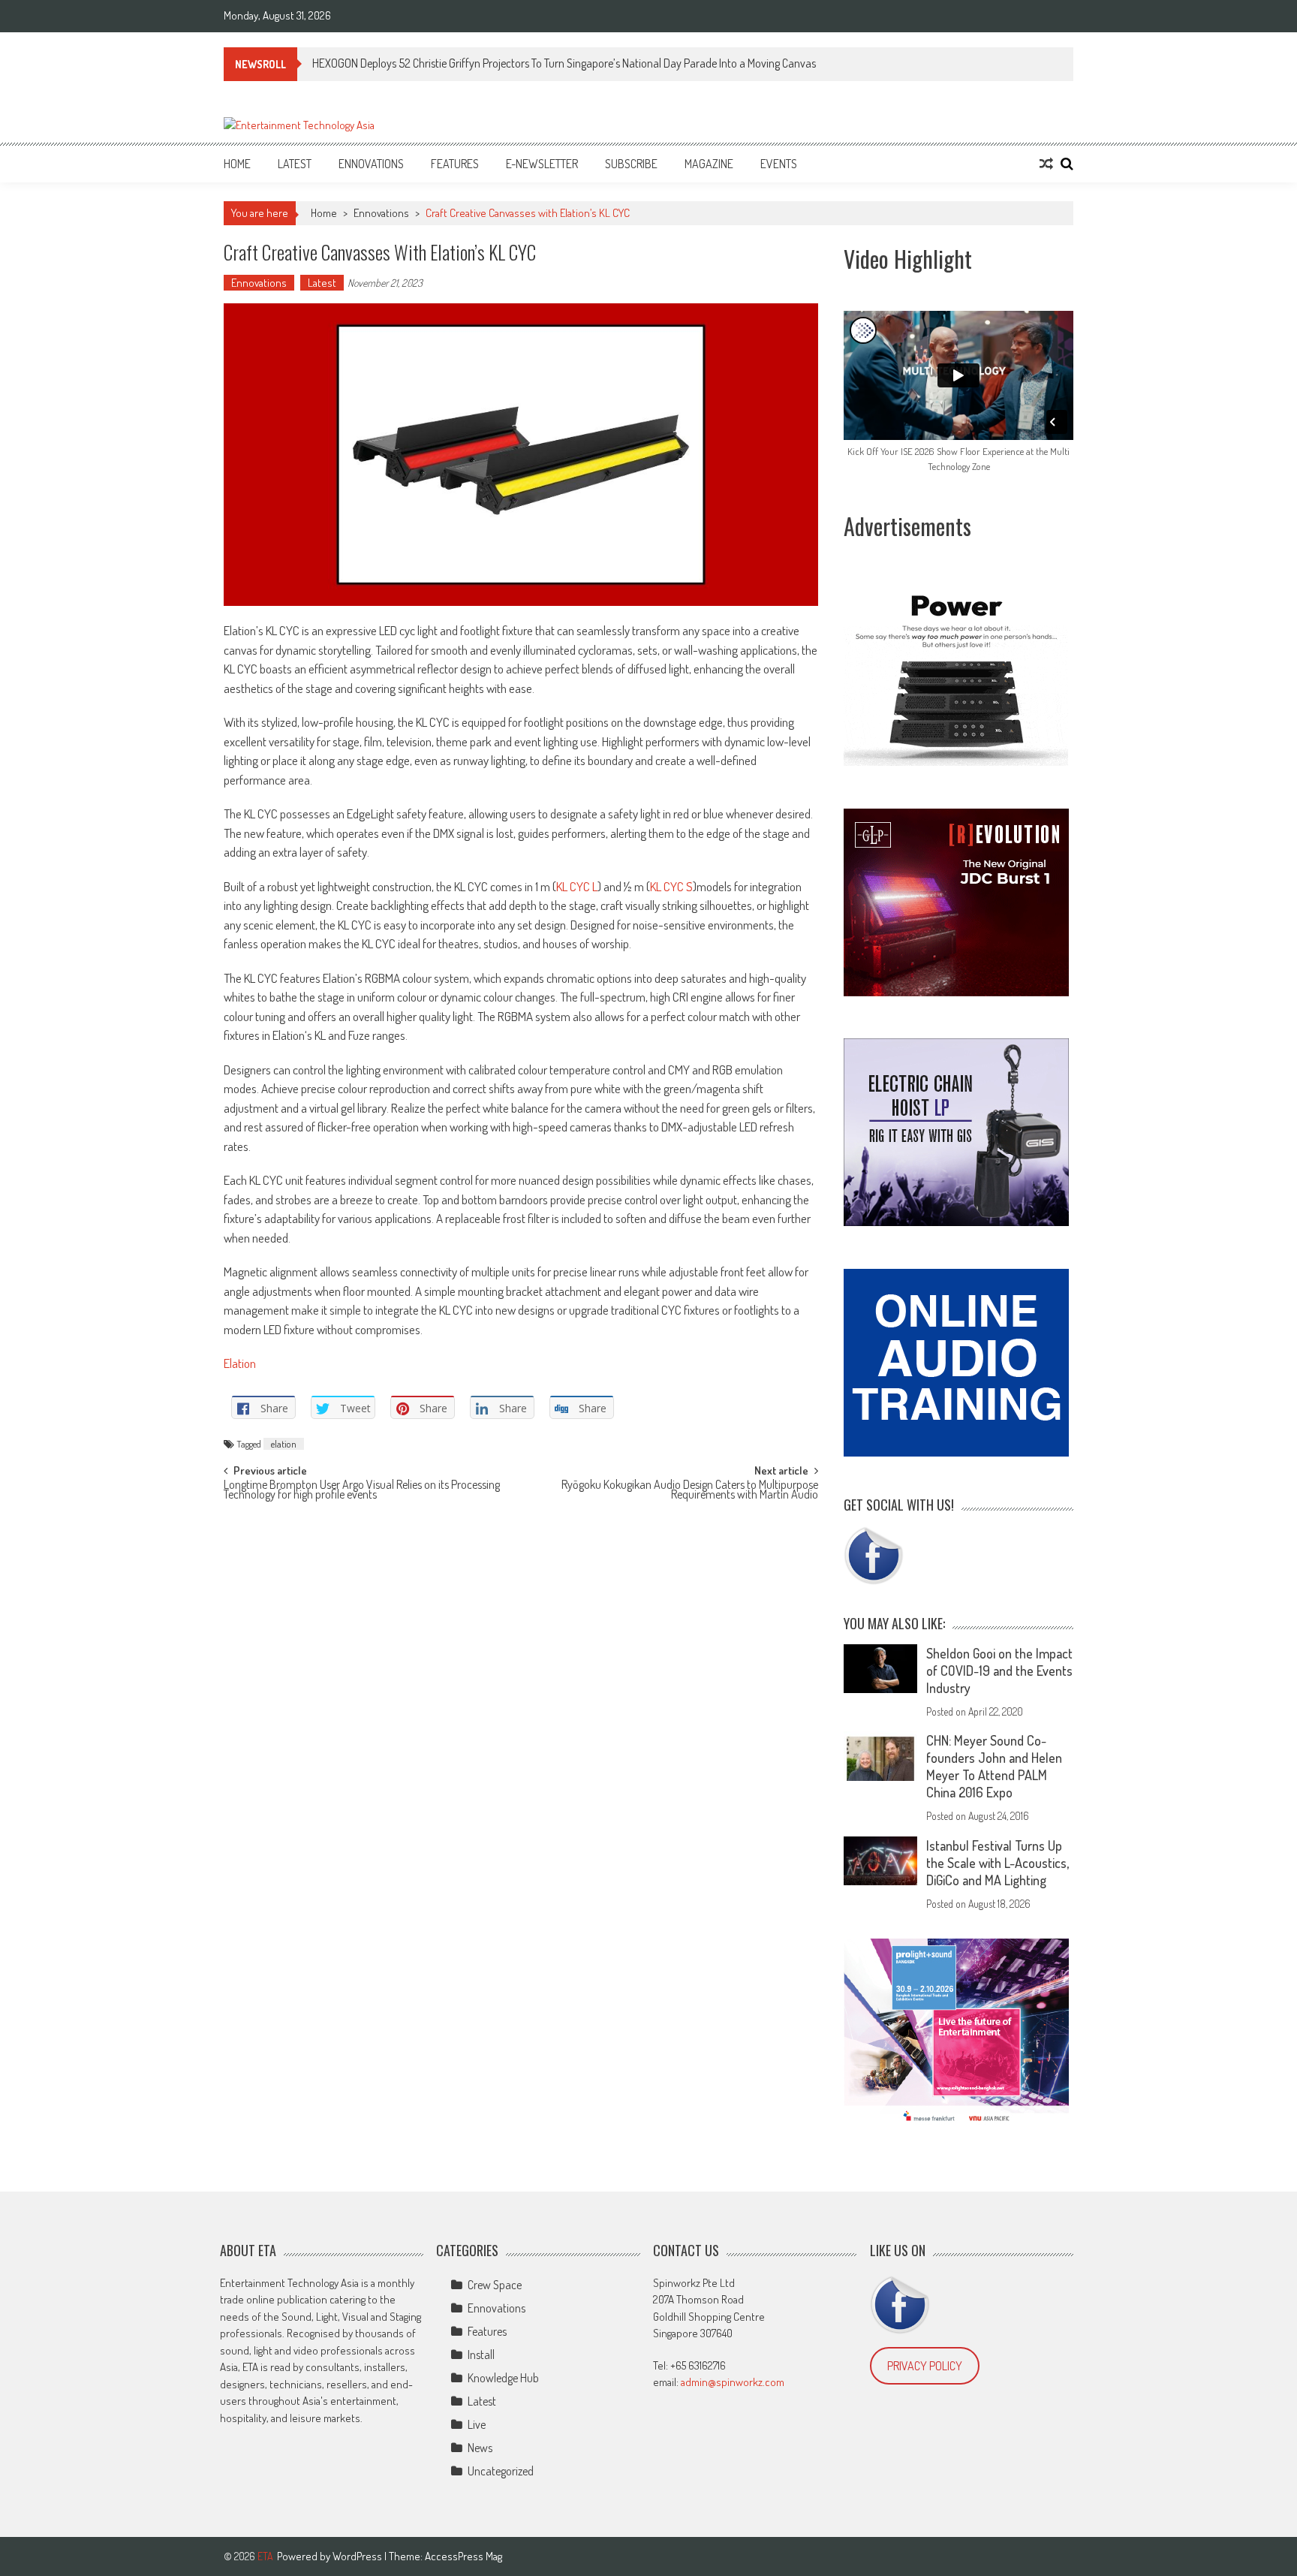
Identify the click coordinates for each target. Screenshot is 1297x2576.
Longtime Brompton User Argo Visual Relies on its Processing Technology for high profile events (362, 1491)
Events (779, 164)
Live (477, 2424)
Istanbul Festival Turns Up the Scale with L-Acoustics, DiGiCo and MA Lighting (998, 1863)
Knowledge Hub (503, 2378)
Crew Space (495, 2285)
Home (237, 164)
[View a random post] (1046, 164)
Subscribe (631, 164)
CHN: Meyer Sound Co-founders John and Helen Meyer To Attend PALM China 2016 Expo (994, 1766)
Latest (295, 164)
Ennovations (371, 164)
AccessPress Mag (463, 2556)
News (480, 2448)
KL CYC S (671, 886)
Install (481, 2355)
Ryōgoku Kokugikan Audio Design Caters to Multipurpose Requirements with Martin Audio (690, 1491)
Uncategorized (501, 2471)
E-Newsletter (542, 164)
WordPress (358, 2556)
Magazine (709, 164)
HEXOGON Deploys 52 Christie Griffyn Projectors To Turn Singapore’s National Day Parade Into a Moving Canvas (564, 63)
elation (284, 1444)
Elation (240, 1363)
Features (455, 164)
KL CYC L (577, 886)
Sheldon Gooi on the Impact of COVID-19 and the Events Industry (999, 1671)
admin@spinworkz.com (733, 2382)
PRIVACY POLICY (925, 2366)
